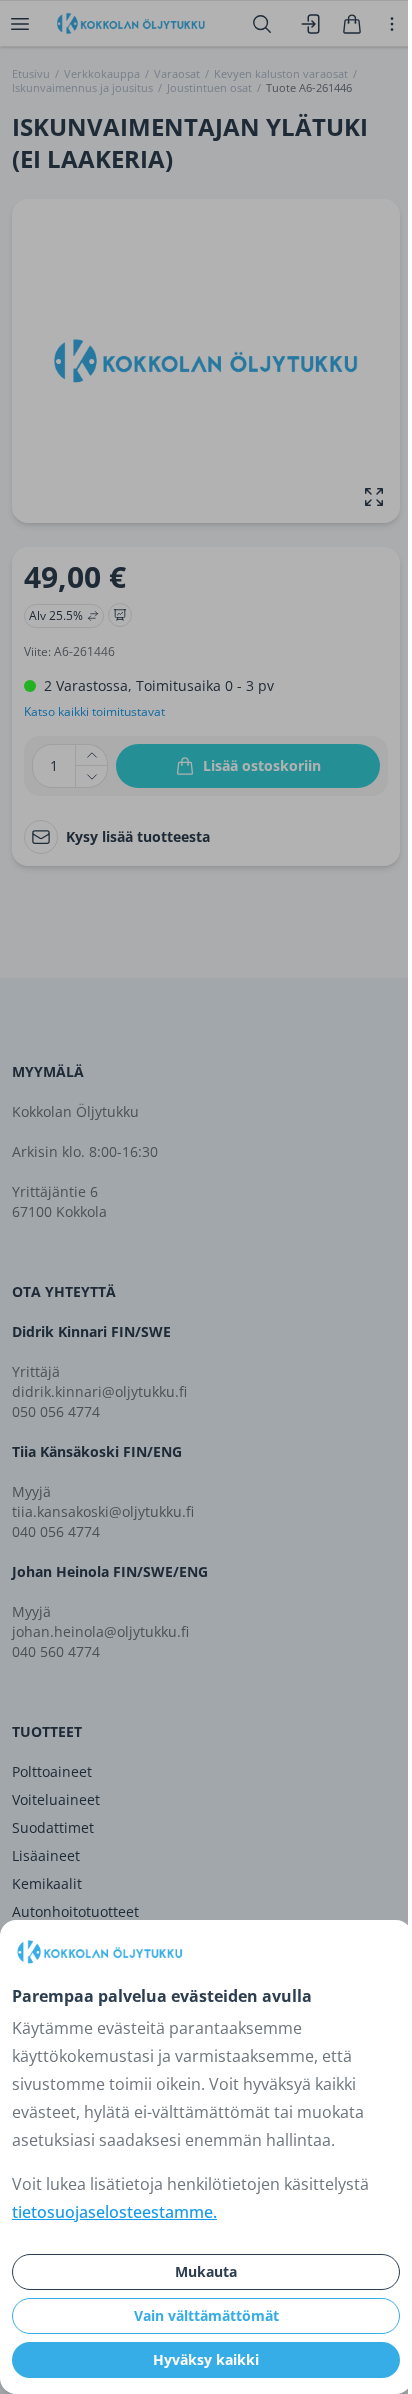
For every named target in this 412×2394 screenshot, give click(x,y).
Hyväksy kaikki (206, 2359)
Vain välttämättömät (206, 2315)
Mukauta (206, 2271)
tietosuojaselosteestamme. (114, 2212)
